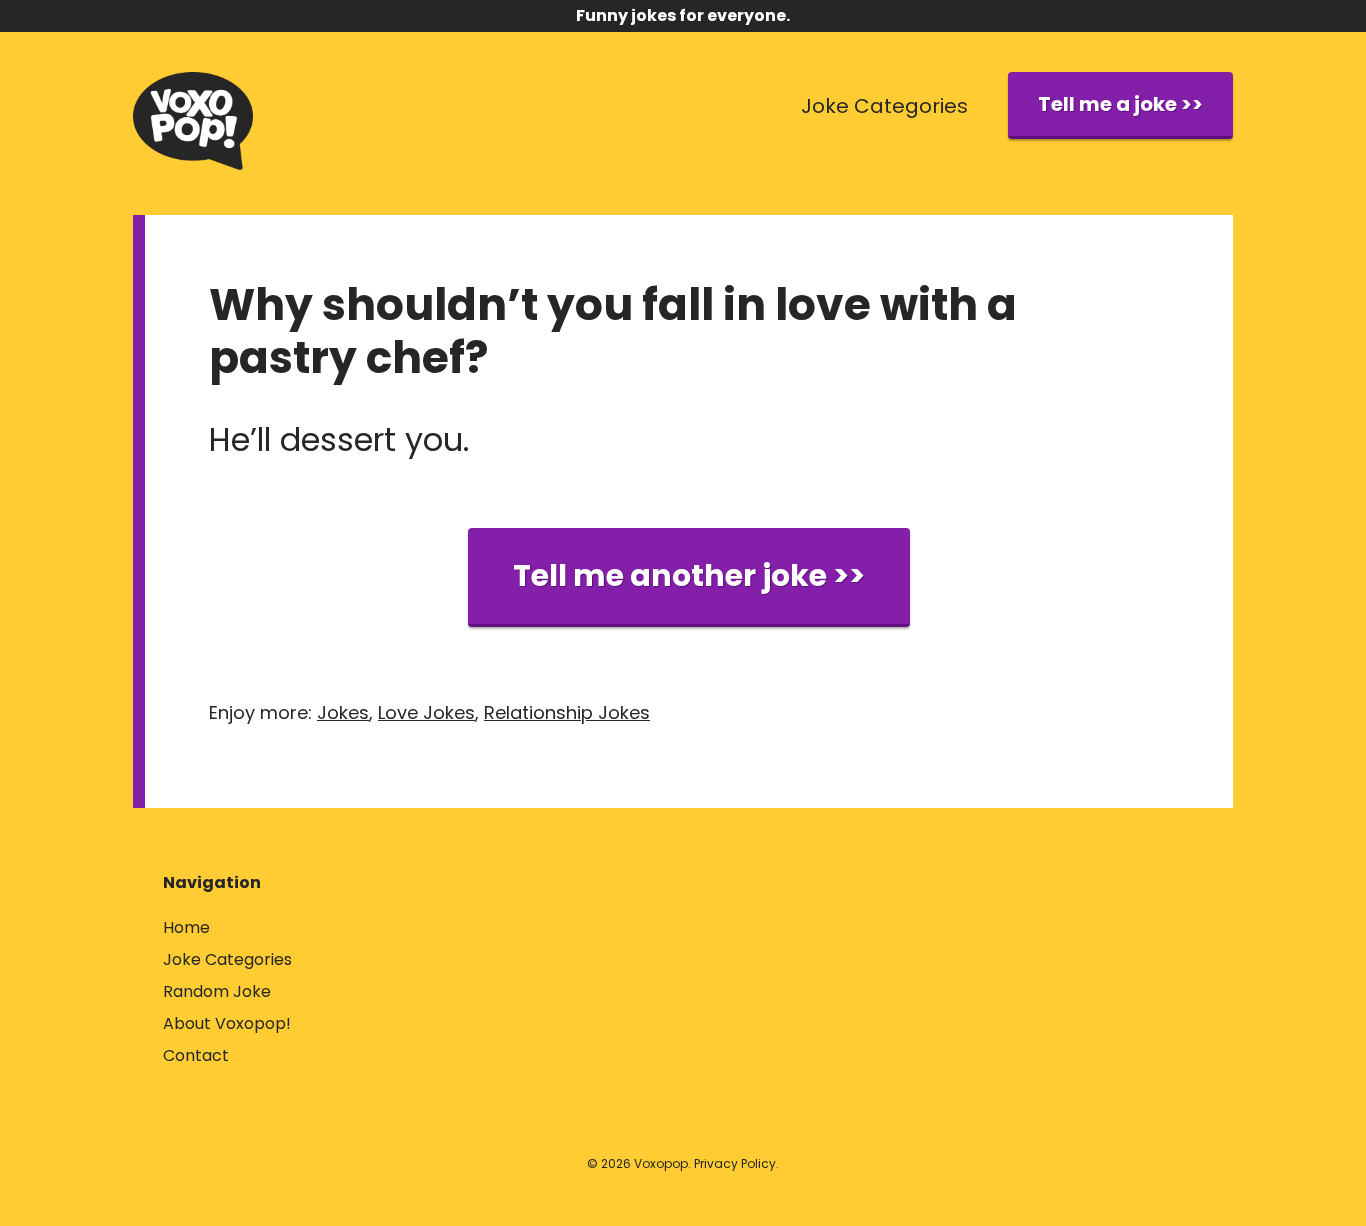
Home (186, 927)
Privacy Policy (735, 1163)
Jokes (343, 712)
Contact (196, 1055)
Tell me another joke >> (689, 575)
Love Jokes (426, 712)
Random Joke (217, 991)
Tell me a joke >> (1120, 104)
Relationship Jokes (567, 712)
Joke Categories (884, 106)
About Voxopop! (227, 1023)
